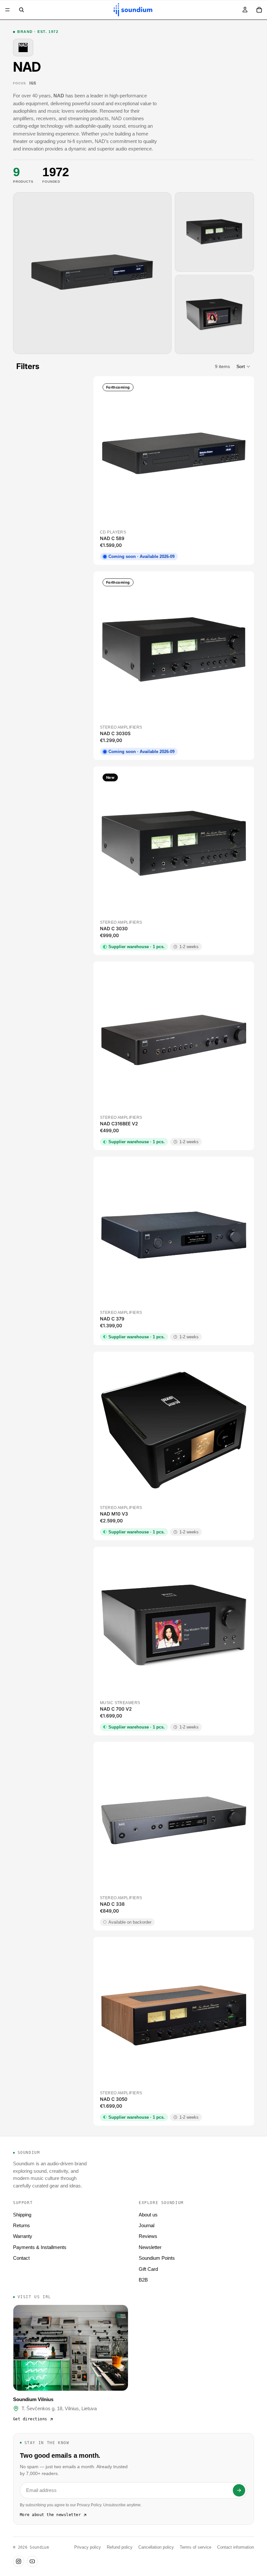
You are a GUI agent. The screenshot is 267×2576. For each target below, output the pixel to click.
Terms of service (196, 2547)
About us (148, 2215)
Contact (21, 2258)
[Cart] (259, 10)
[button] (244, 366)
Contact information (236, 2547)
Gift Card (148, 2269)
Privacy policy (88, 2547)
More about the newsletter (50, 2515)
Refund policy (120, 2547)
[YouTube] (32, 2561)
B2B (143, 2280)
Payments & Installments (40, 2247)
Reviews (148, 2236)
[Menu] (7, 10)
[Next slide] (236, 455)
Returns (21, 2225)
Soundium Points (157, 2258)
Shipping (22, 2215)
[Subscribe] (239, 2490)
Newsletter (150, 2247)
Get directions (30, 2419)
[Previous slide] (111, 455)
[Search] (21, 10)
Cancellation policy (156, 2547)
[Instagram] (19, 2561)
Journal (147, 2225)
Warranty (23, 2236)
